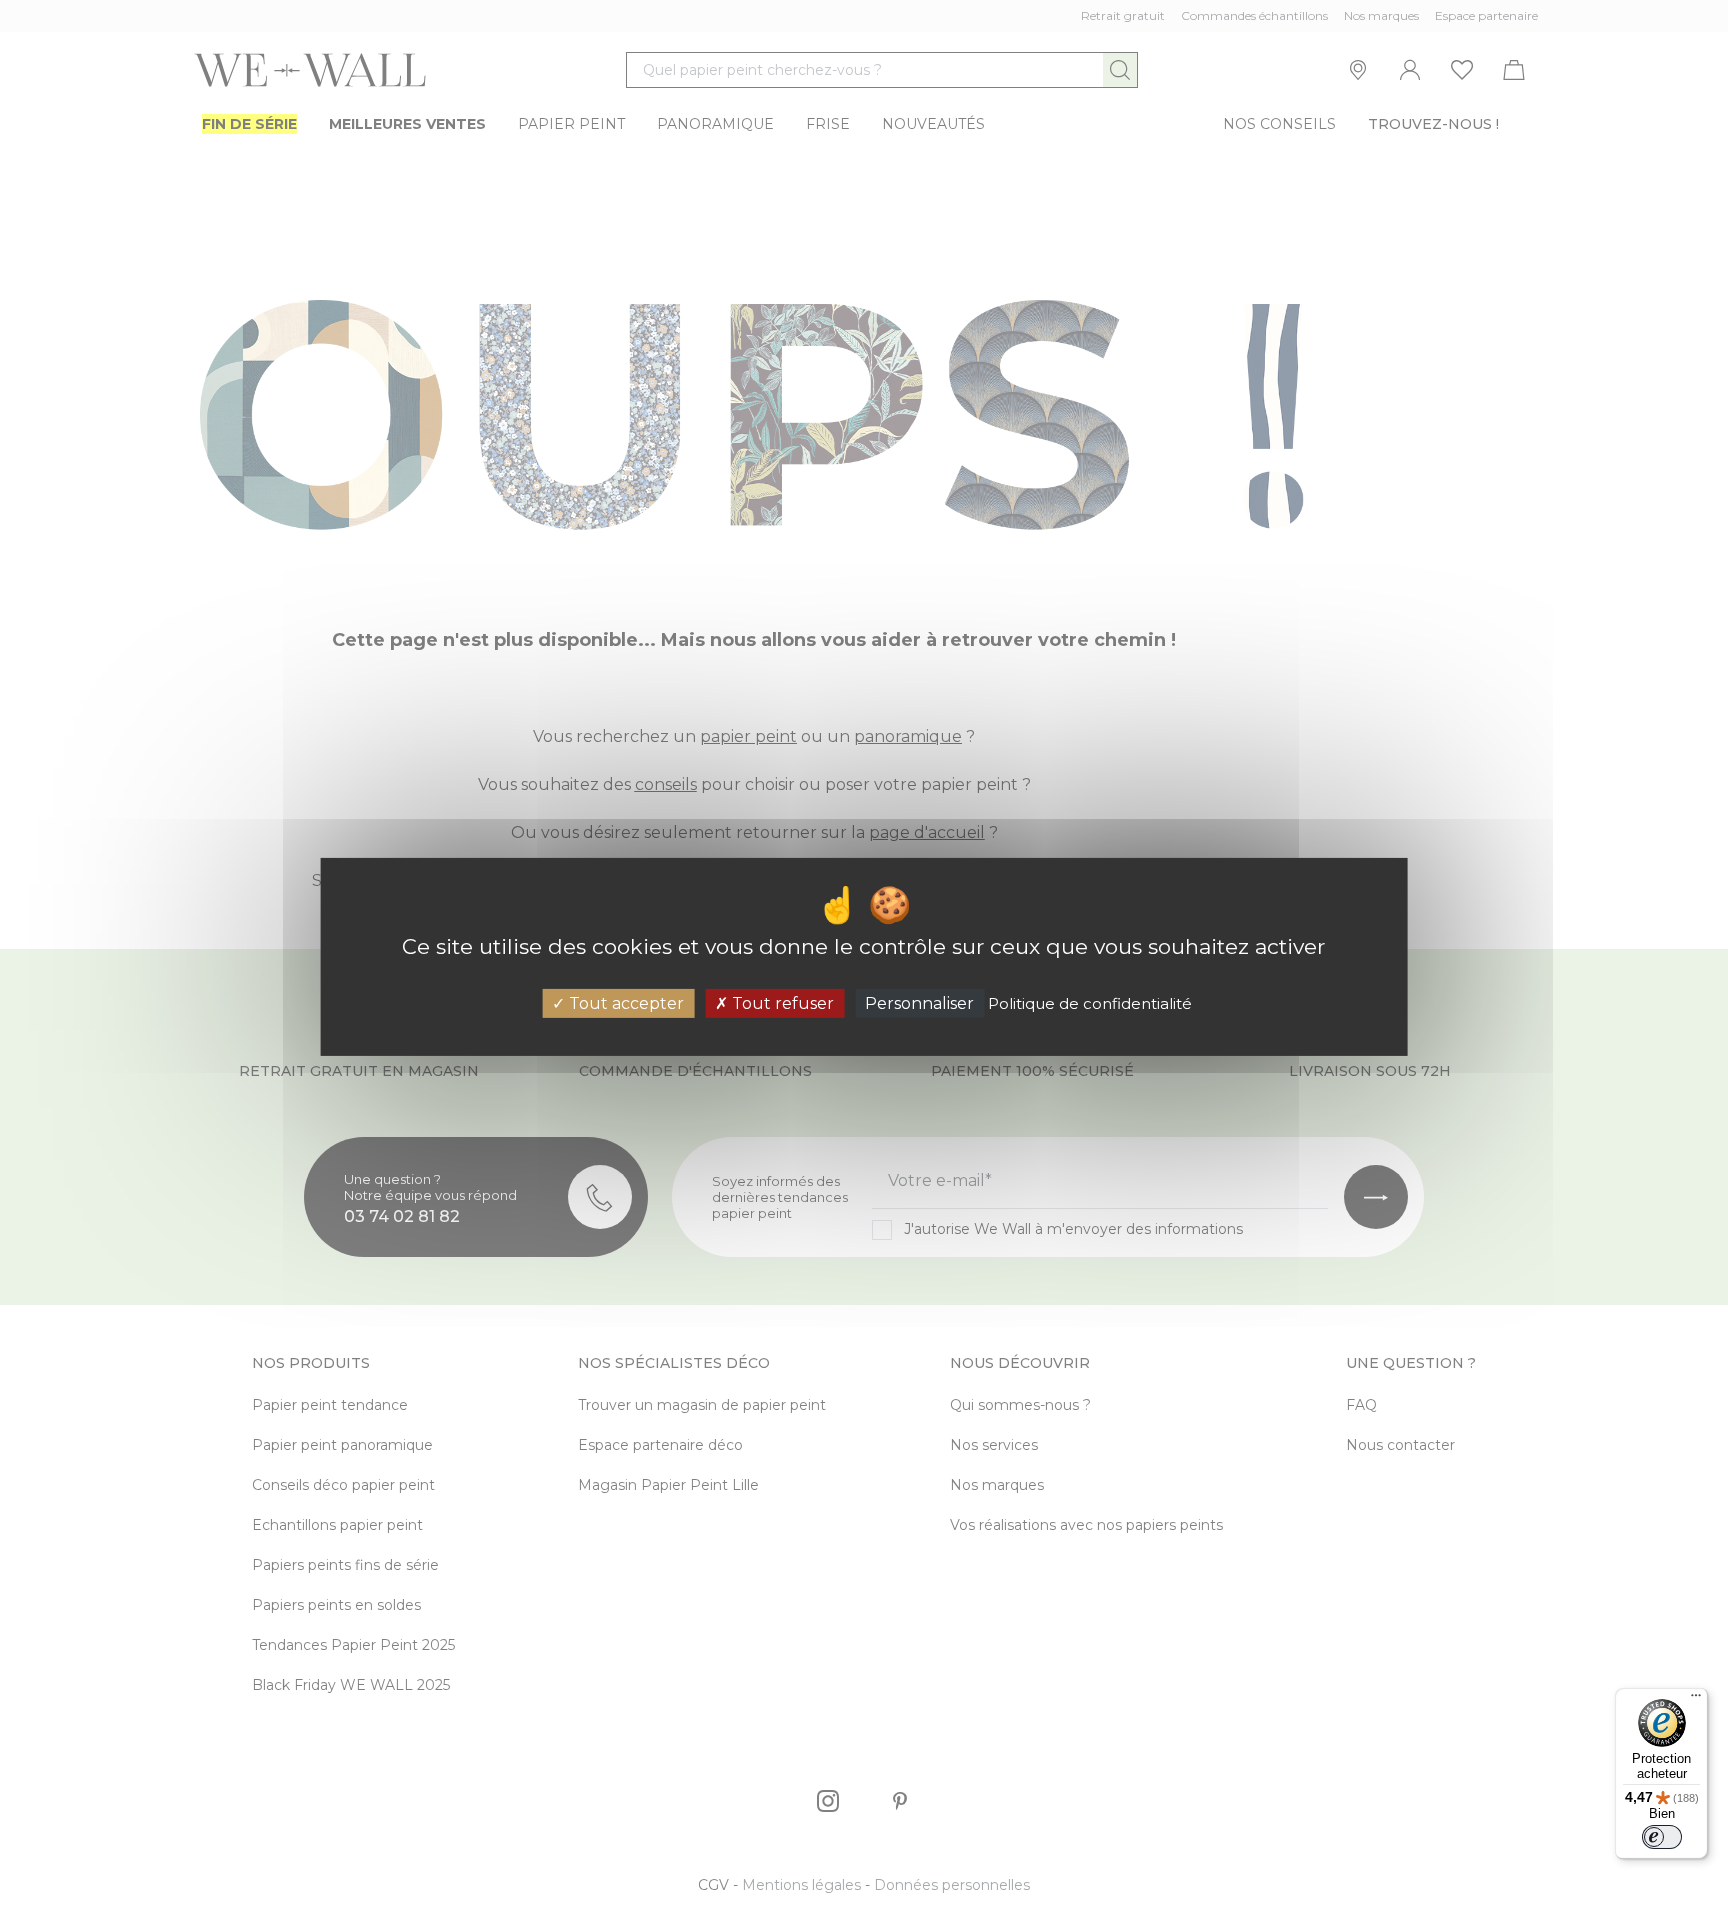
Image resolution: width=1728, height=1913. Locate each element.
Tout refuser (781, 1002)
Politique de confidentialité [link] (1090, 1002)
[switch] (1662, 1837)
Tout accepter (624, 1002)
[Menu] (1696, 1700)
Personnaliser (919, 1002)
